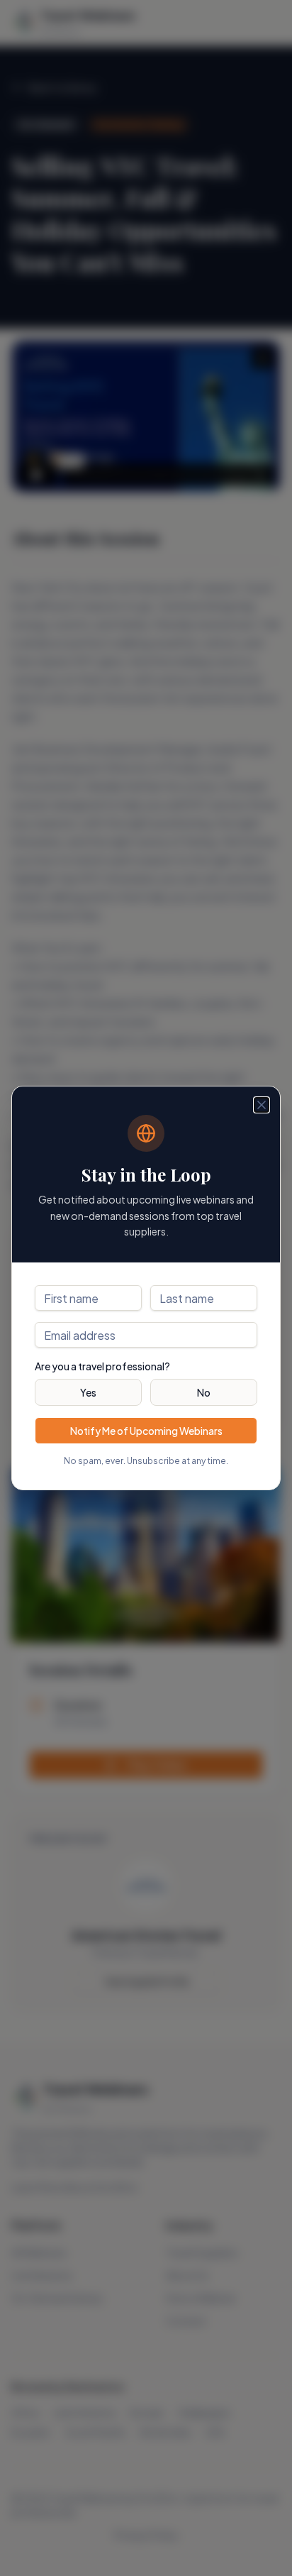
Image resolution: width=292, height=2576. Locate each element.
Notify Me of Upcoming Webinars (146, 1431)
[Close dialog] (262, 1105)
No (204, 1392)
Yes (88, 1392)
